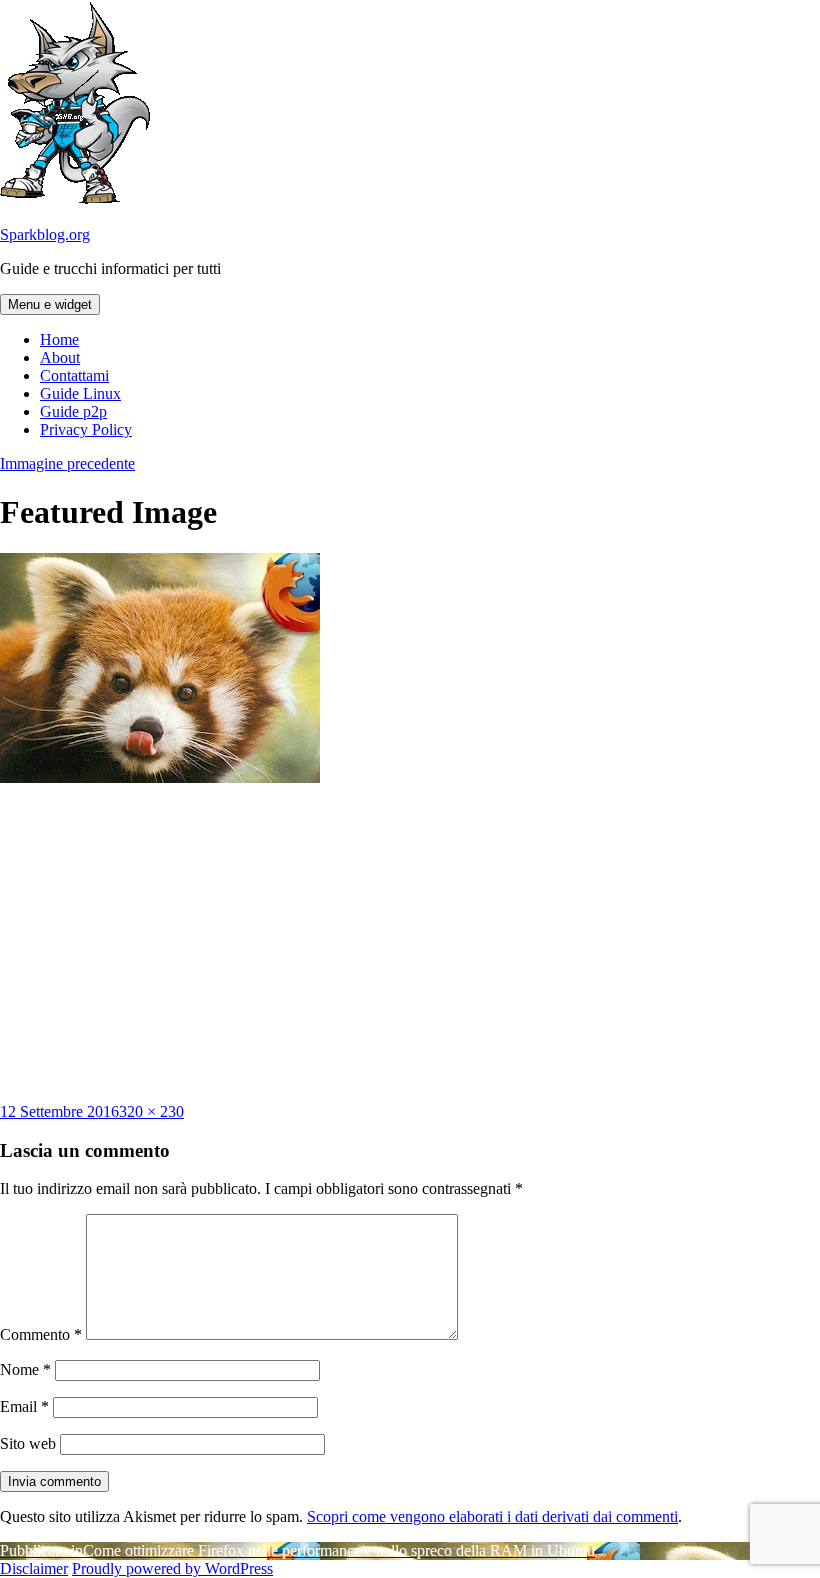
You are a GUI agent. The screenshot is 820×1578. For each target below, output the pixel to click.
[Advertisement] (410, 943)
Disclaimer (34, 1568)
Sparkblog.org (45, 234)
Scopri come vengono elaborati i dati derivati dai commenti (492, 1516)
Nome (25, 1369)
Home (59, 339)
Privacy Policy (86, 429)
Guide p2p (73, 411)
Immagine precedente (67, 463)
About (60, 357)
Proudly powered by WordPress (172, 1568)
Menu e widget (50, 304)
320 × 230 (151, 1111)
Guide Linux (80, 393)
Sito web (28, 1443)
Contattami (74, 375)
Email (24, 1406)
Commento (41, 1334)
